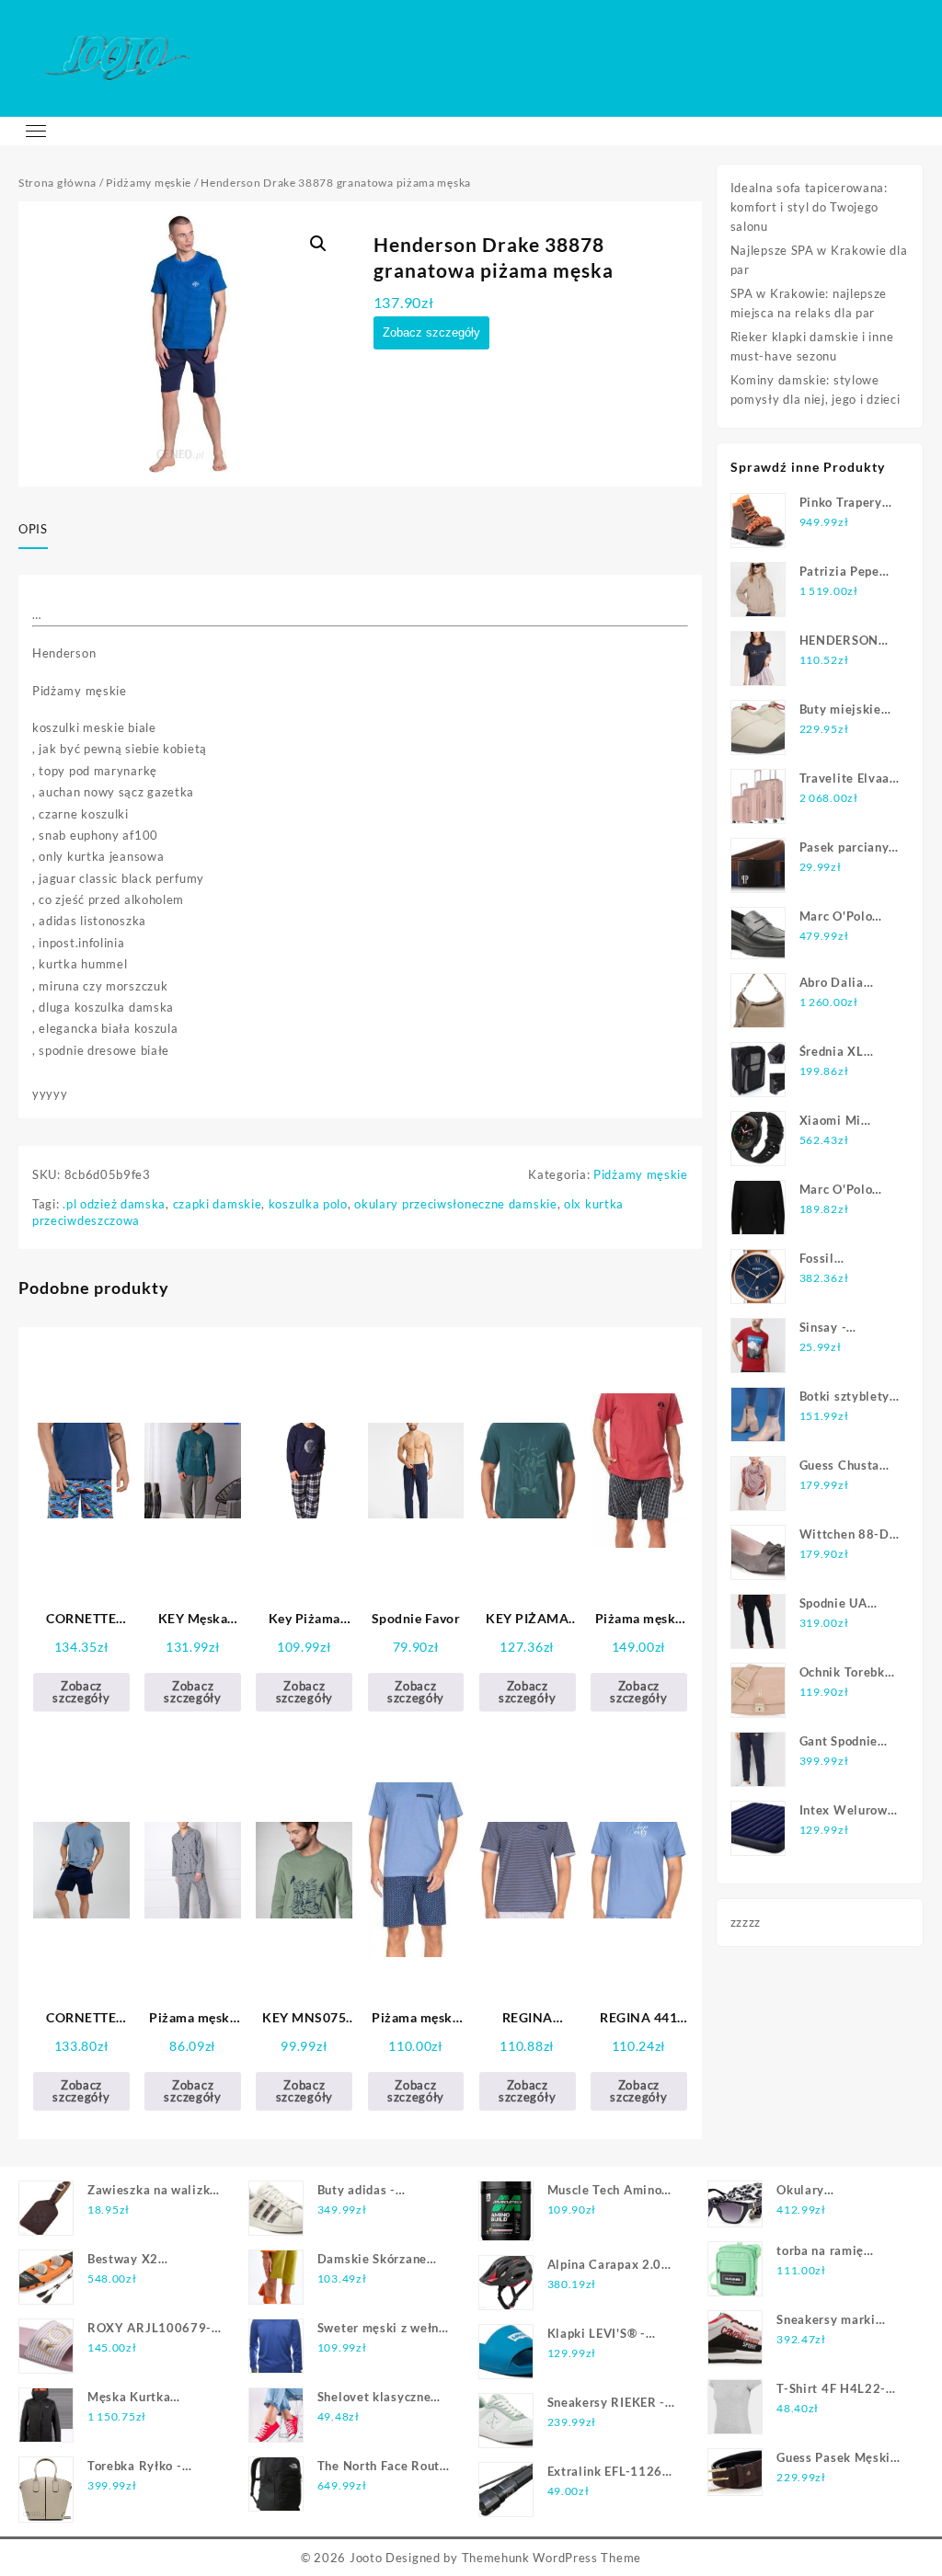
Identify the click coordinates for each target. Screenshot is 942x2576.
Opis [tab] (33, 529)
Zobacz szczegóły (431, 332)
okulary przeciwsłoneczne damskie (455, 1204)
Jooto (366, 2558)
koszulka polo (308, 1204)
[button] (318, 244)
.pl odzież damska (114, 1204)
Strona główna (57, 183)
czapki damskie (218, 1204)
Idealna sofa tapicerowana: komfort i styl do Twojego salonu (809, 207)
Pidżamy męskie (149, 183)
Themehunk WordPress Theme (552, 2558)
